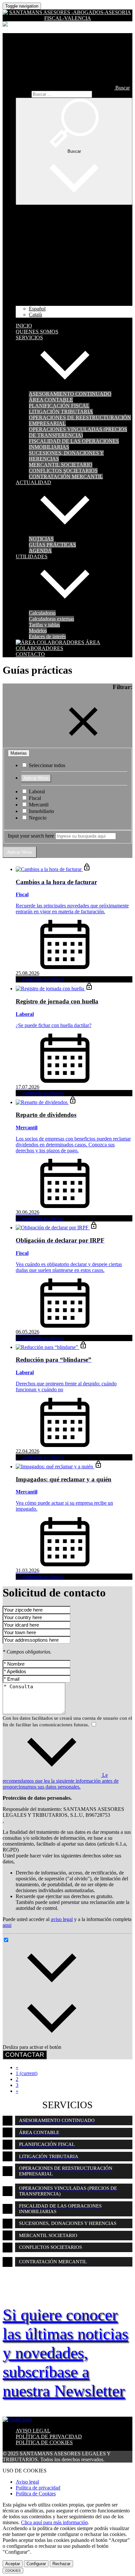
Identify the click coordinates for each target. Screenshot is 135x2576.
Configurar (36, 2564)
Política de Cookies (36, 2494)
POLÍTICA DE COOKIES (44, 2442)
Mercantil (38, 805)
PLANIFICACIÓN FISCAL (59, 406)
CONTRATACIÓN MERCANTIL (66, 476)
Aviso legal (27, 2482)
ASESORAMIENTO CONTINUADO (70, 394)
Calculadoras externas (51, 619)
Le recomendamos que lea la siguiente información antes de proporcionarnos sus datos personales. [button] (61, 1781)
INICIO (24, 326)
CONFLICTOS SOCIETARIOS (63, 471)
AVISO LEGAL (33, 2431)
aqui (7, 1925)
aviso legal (62, 1919)
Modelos (38, 631)
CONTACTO (30, 654)
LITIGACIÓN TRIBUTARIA (61, 412)
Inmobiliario (41, 811)
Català (35, 315)
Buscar (23, 94)
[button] (73, 88)
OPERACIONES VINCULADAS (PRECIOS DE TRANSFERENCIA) (78, 432)
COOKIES (13, 2571)
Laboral (36, 792)
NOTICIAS (41, 539)
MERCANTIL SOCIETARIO (61, 465)
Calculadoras (42, 613)
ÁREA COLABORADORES (58, 645)
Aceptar (13, 2564)
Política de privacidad (38, 2488)
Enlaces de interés (47, 636)
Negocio (37, 818)
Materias (19, 753)
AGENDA (40, 551)
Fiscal (34, 798)
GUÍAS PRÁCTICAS (52, 545)
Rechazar (61, 2564)
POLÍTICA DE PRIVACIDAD (49, 2437)
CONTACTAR (25, 2055)
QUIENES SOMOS (37, 332)
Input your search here (31, 836)
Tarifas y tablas (44, 625)
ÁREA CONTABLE (51, 400)
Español (37, 309)
